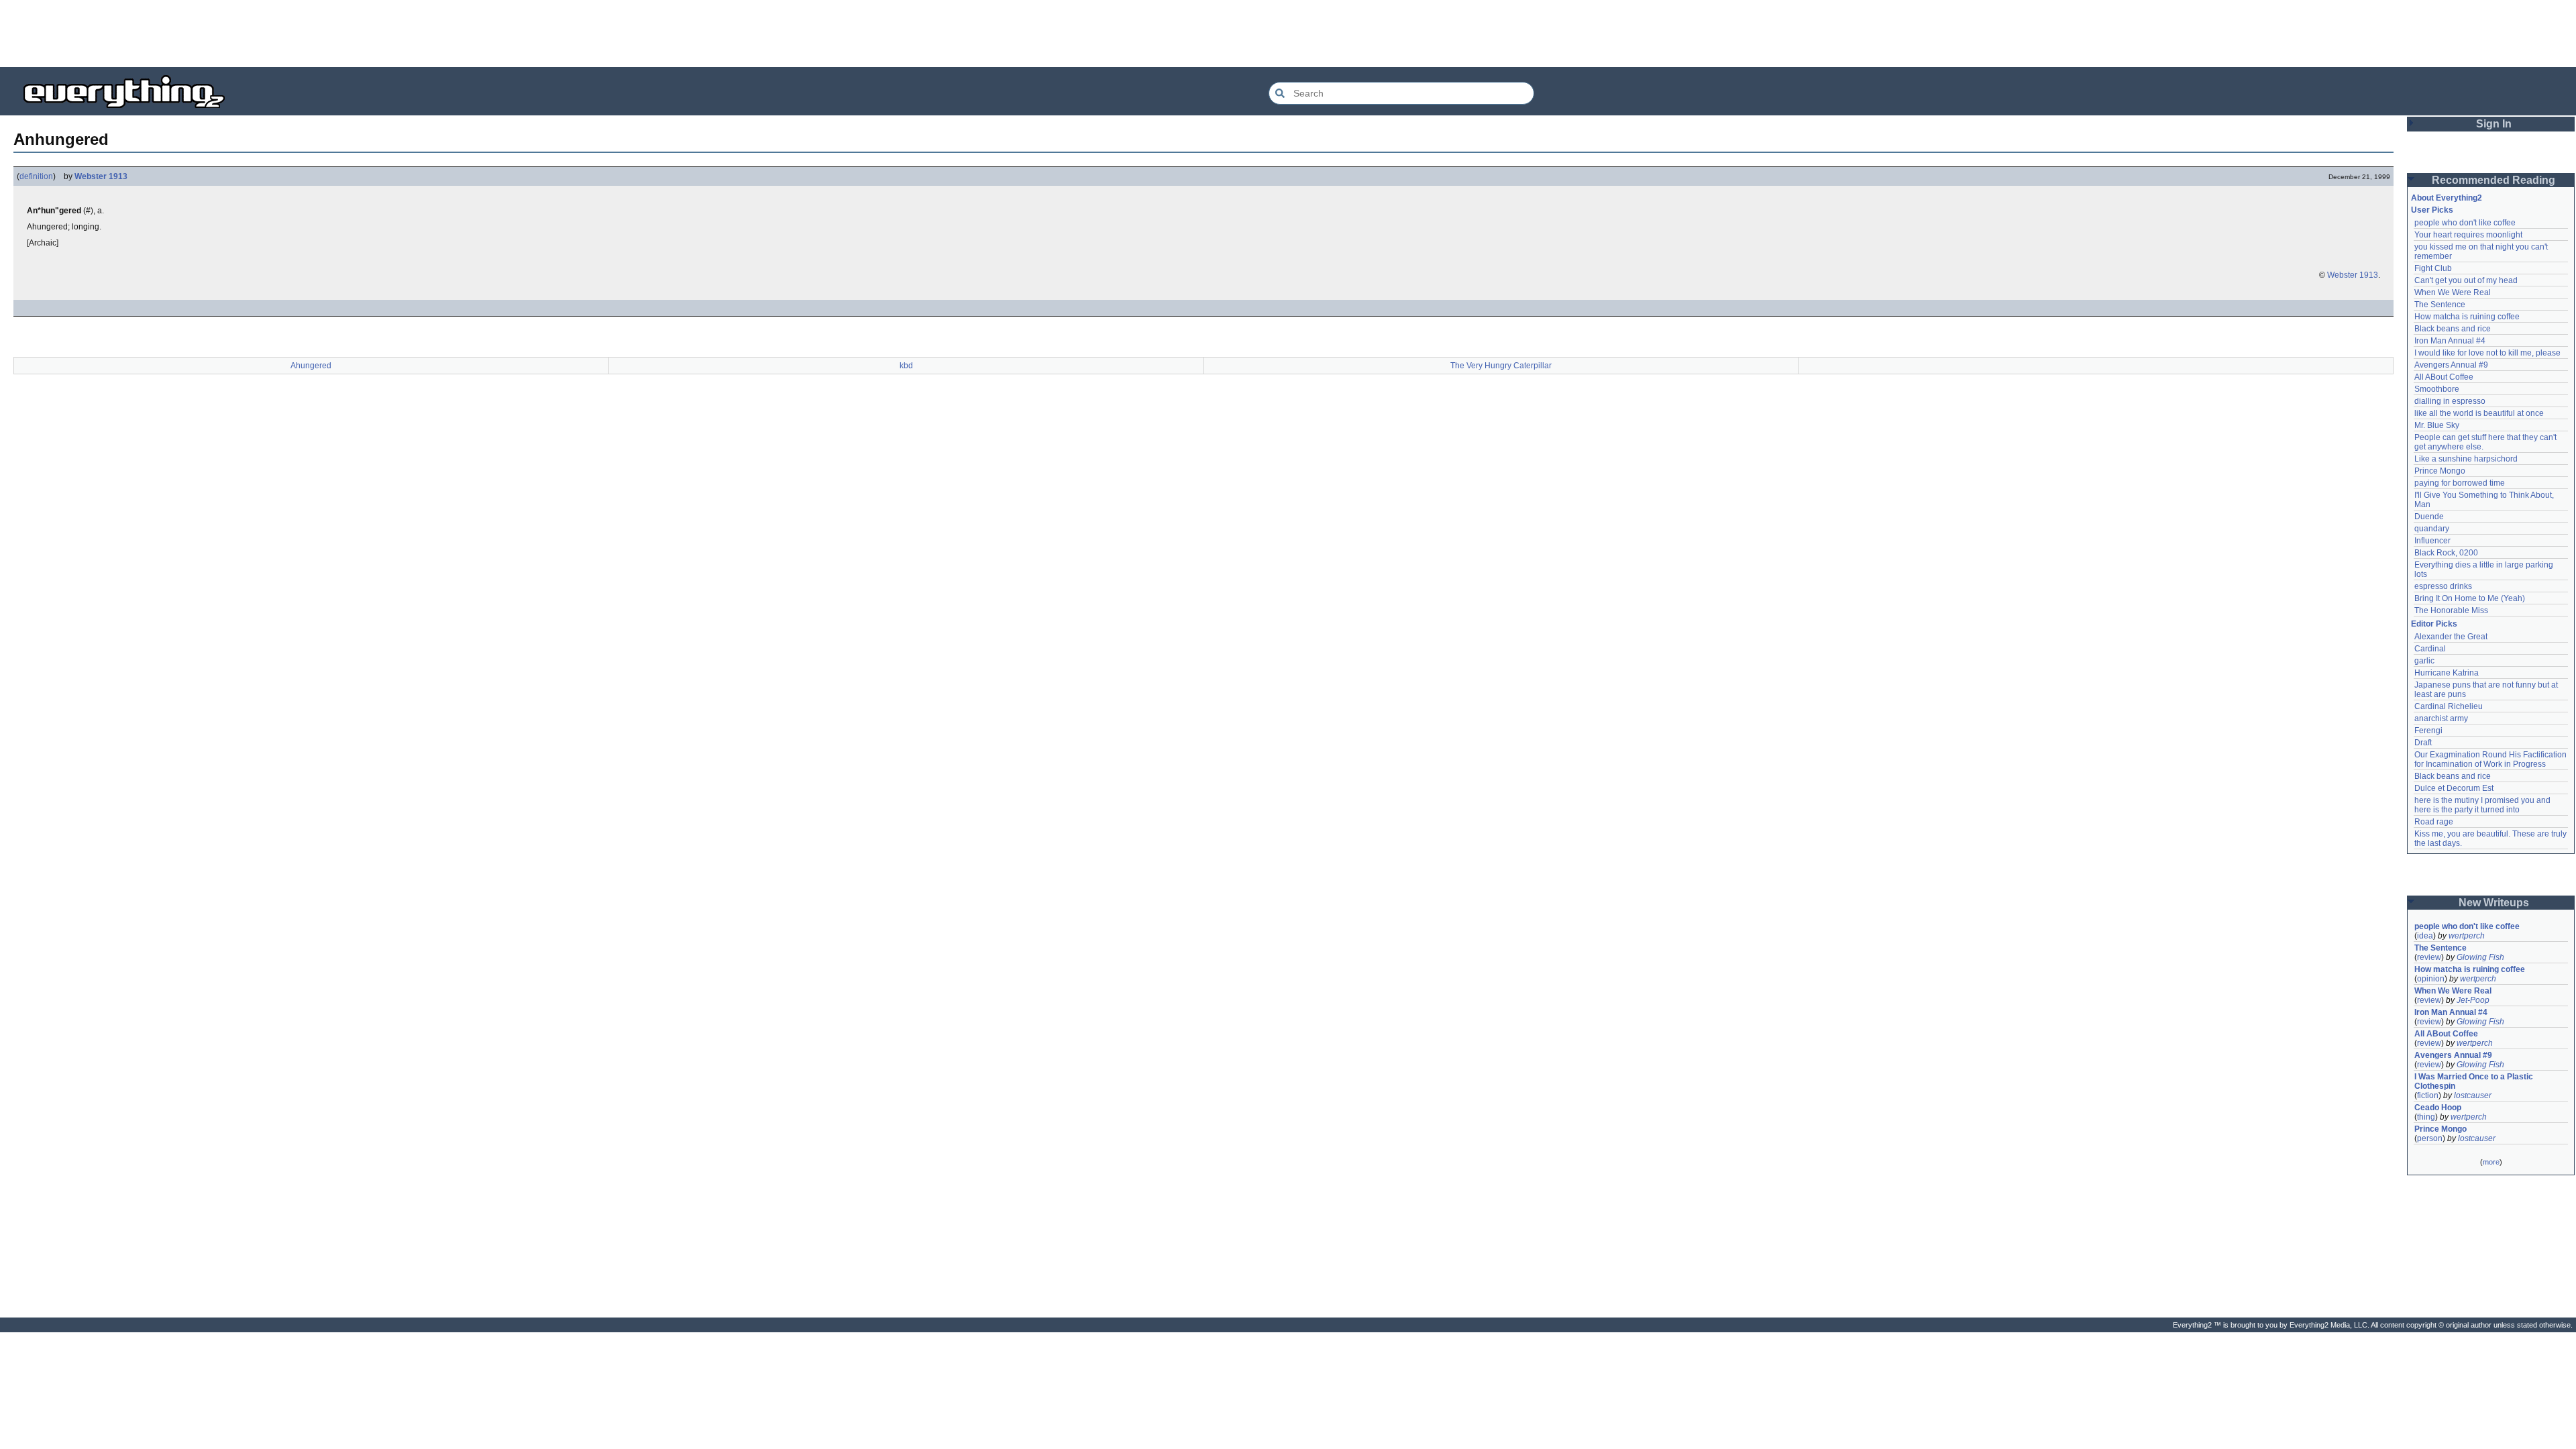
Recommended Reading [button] (2493, 180)
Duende (2429, 517)
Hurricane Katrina (2447, 673)
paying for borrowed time (2460, 483)
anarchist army (2441, 718)
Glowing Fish (2480, 957)
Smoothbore (2437, 389)
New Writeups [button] (2494, 903)
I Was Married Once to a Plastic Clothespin (2475, 1081)
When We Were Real (2453, 292)
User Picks (2432, 210)
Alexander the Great (2451, 637)
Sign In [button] (2494, 124)
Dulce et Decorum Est (2454, 788)
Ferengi (2428, 731)
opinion (2431, 979)
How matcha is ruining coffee (2467, 317)
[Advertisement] (1288, 34)
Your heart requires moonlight (2468, 235)
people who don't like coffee (2465, 223)
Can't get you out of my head (2466, 280)
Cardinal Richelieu (2449, 706)
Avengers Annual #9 (2451, 365)
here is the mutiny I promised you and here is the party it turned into (2483, 805)
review (2429, 957)
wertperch (2467, 936)
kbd (906, 366)
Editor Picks (2434, 624)
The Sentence (2440, 305)
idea (2425, 936)
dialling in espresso (2450, 401)
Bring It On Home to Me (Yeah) (2470, 598)
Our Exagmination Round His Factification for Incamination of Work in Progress (2491, 759)
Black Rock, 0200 (2446, 553)
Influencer (2432, 541)
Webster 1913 (101, 176)
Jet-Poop (2473, 1000)
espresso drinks (2443, 586)
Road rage (2434, 822)
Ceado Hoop (2438, 1108)
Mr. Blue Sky (2437, 425)
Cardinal (2430, 649)
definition (36, 176)
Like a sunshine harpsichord (2466, 459)
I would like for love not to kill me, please (2487, 353)
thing (2426, 1117)
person (2430, 1138)
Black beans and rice (2453, 329)
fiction (2428, 1095)
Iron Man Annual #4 (2450, 341)
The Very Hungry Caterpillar (1501, 366)
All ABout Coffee (2444, 377)
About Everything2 (2447, 198)
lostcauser (2473, 1095)
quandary (2432, 529)
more (2491, 1162)
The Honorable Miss (2451, 610)
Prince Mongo (2440, 471)
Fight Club (2433, 268)
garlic (2424, 661)
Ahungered (311, 366)
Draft (2423, 743)
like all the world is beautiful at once (2479, 413)
